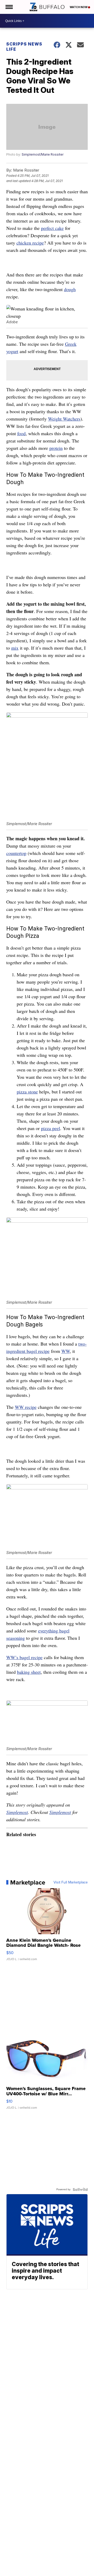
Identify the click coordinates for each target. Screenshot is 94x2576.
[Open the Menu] (9, 7)
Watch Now (79, 7)
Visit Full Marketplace (71, 1882)
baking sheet (29, 1672)
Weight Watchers (64, 419)
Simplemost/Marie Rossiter (43, 154)
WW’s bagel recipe (24, 1657)
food (21, 433)
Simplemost (17, 1812)
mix (15, 648)
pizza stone (27, 1092)
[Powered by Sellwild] (80, 2189)
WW (66, 1351)
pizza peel (51, 1128)
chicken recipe (30, 243)
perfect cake (52, 228)
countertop (16, 853)
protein (56, 448)
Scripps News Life (24, 47)
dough (70, 289)
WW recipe (26, 1407)
